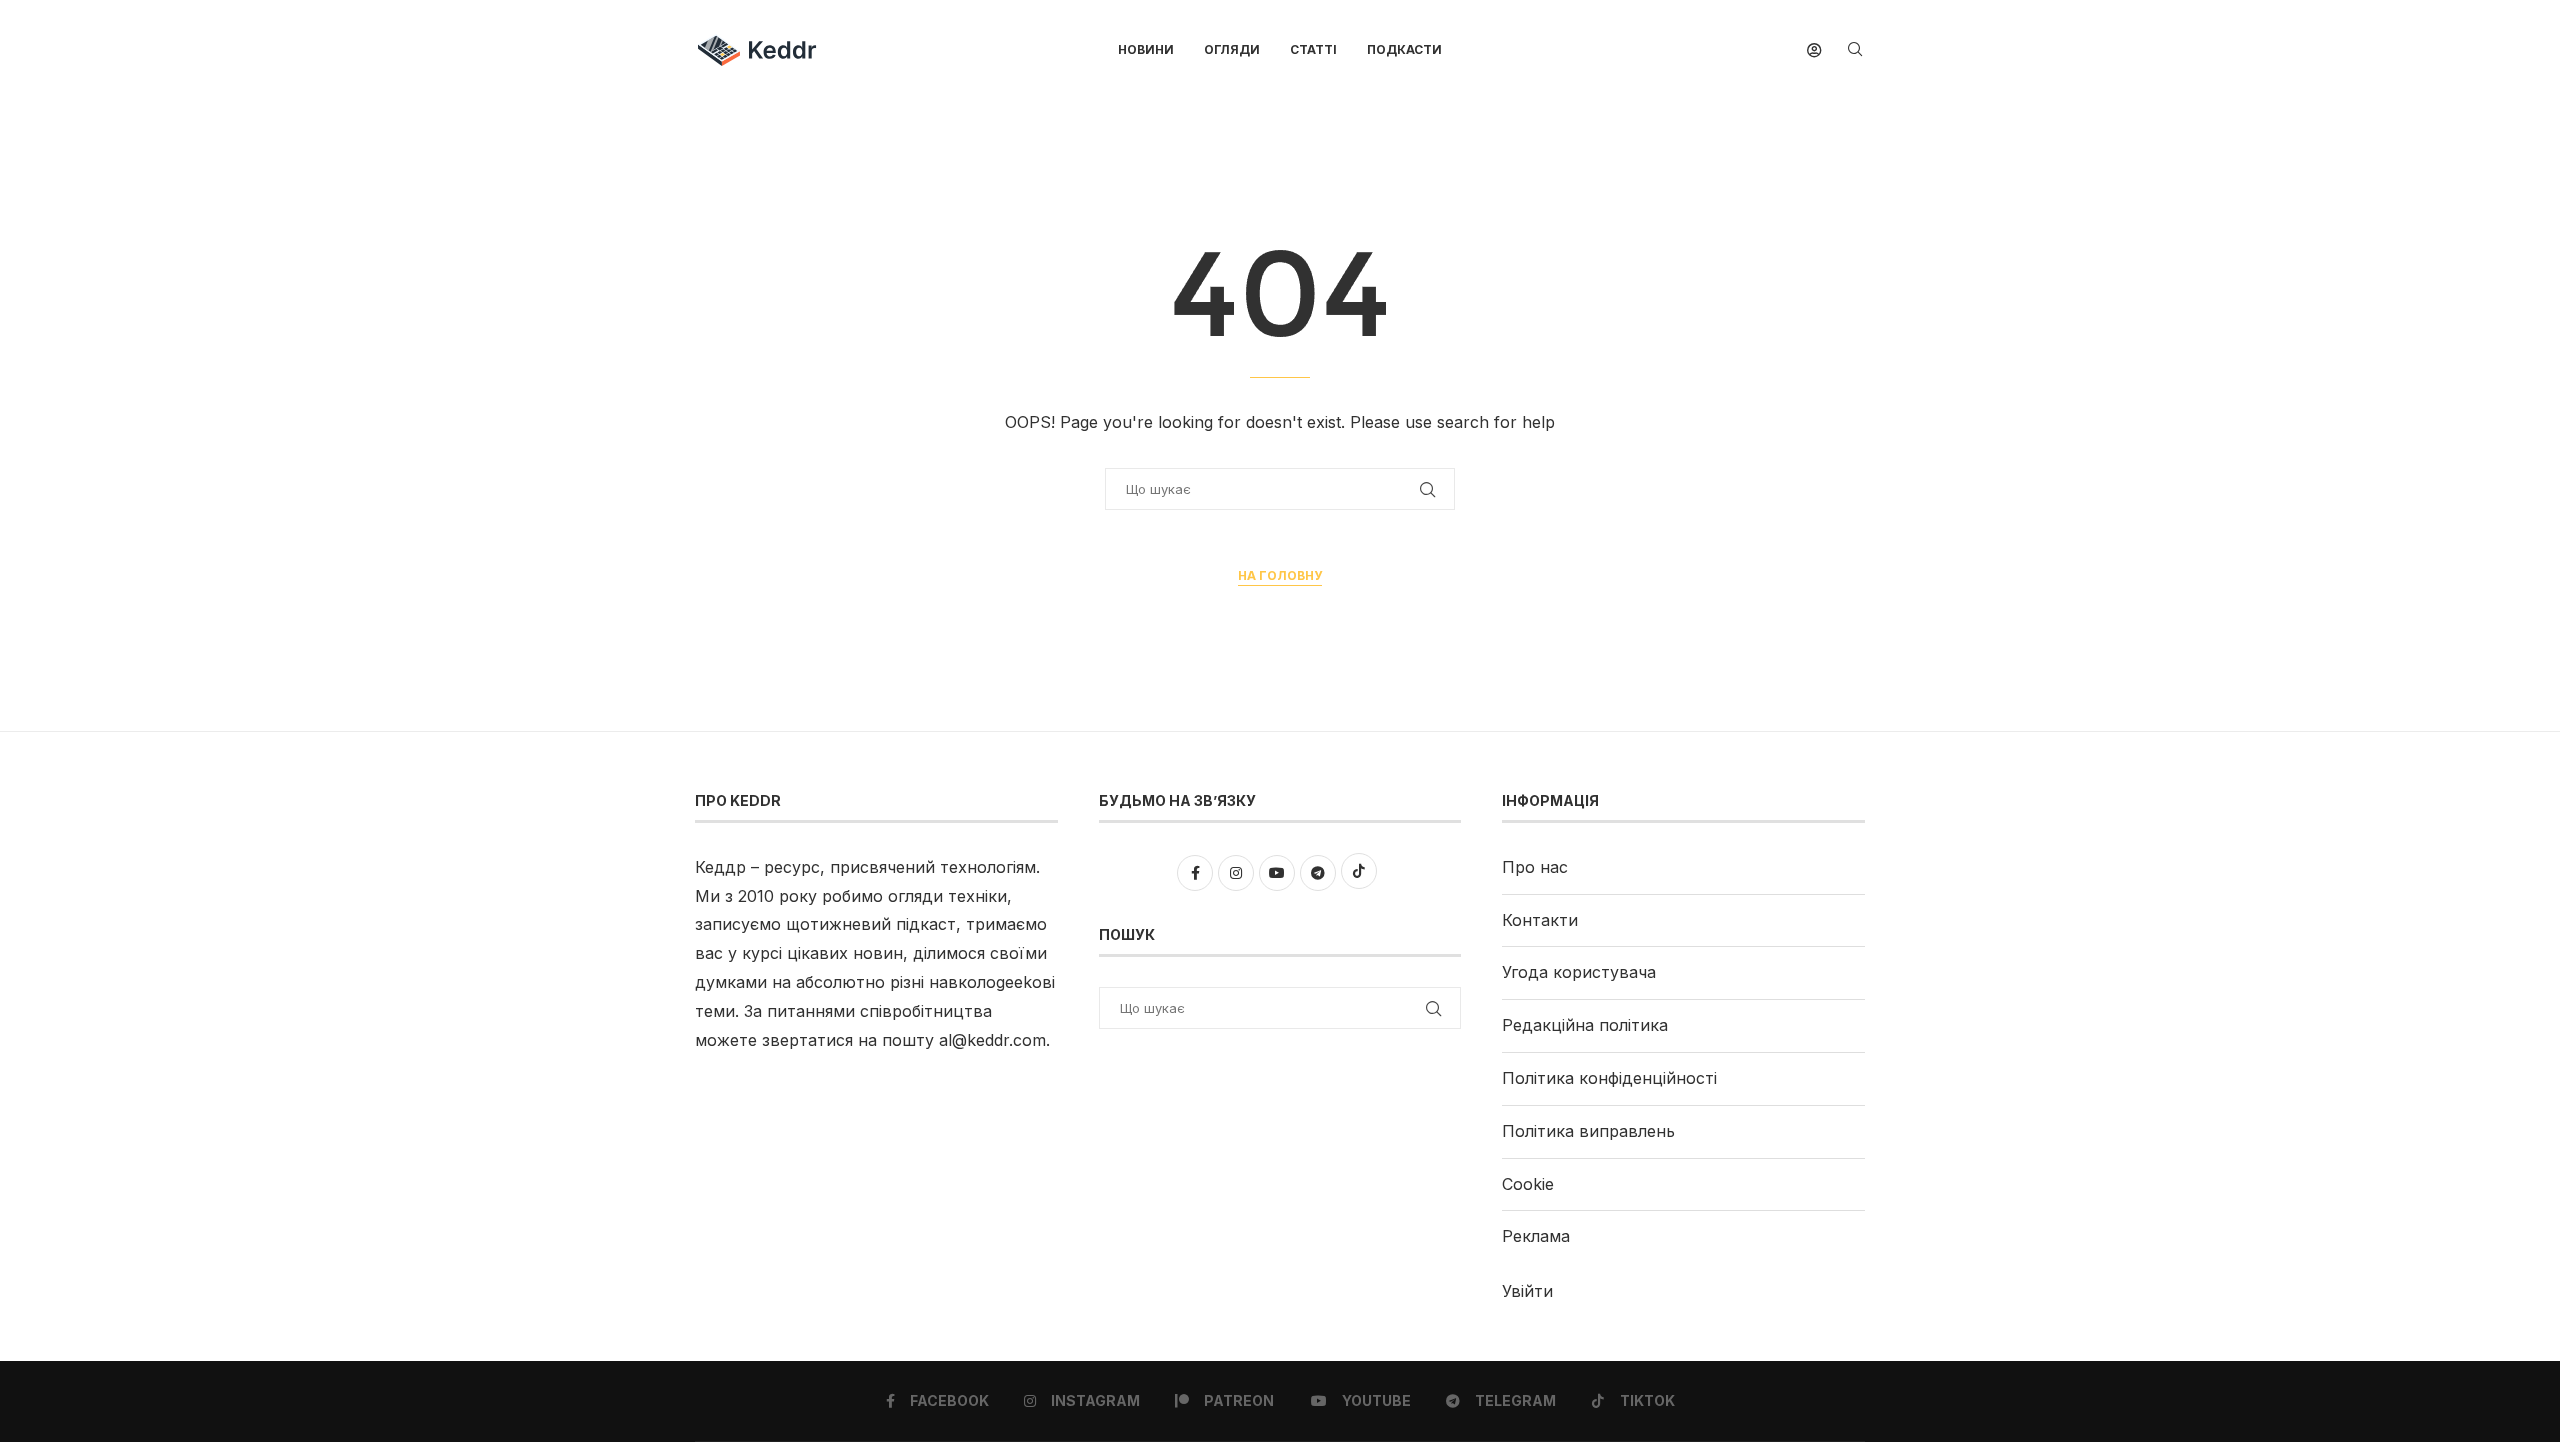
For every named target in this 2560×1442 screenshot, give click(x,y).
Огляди (1232, 49)
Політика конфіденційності (1609, 1078)
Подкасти (1404, 49)
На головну (1280, 575)
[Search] (1855, 50)
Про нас (1535, 867)
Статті (1313, 49)
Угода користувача (1579, 972)
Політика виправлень (1588, 1131)
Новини (1146, 49)
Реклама (1536, 1236)
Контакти (1540, 920)
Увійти (1527, 1291)
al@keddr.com (992, 1040)
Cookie (1528, 1184)
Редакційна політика (1585, 1025)
